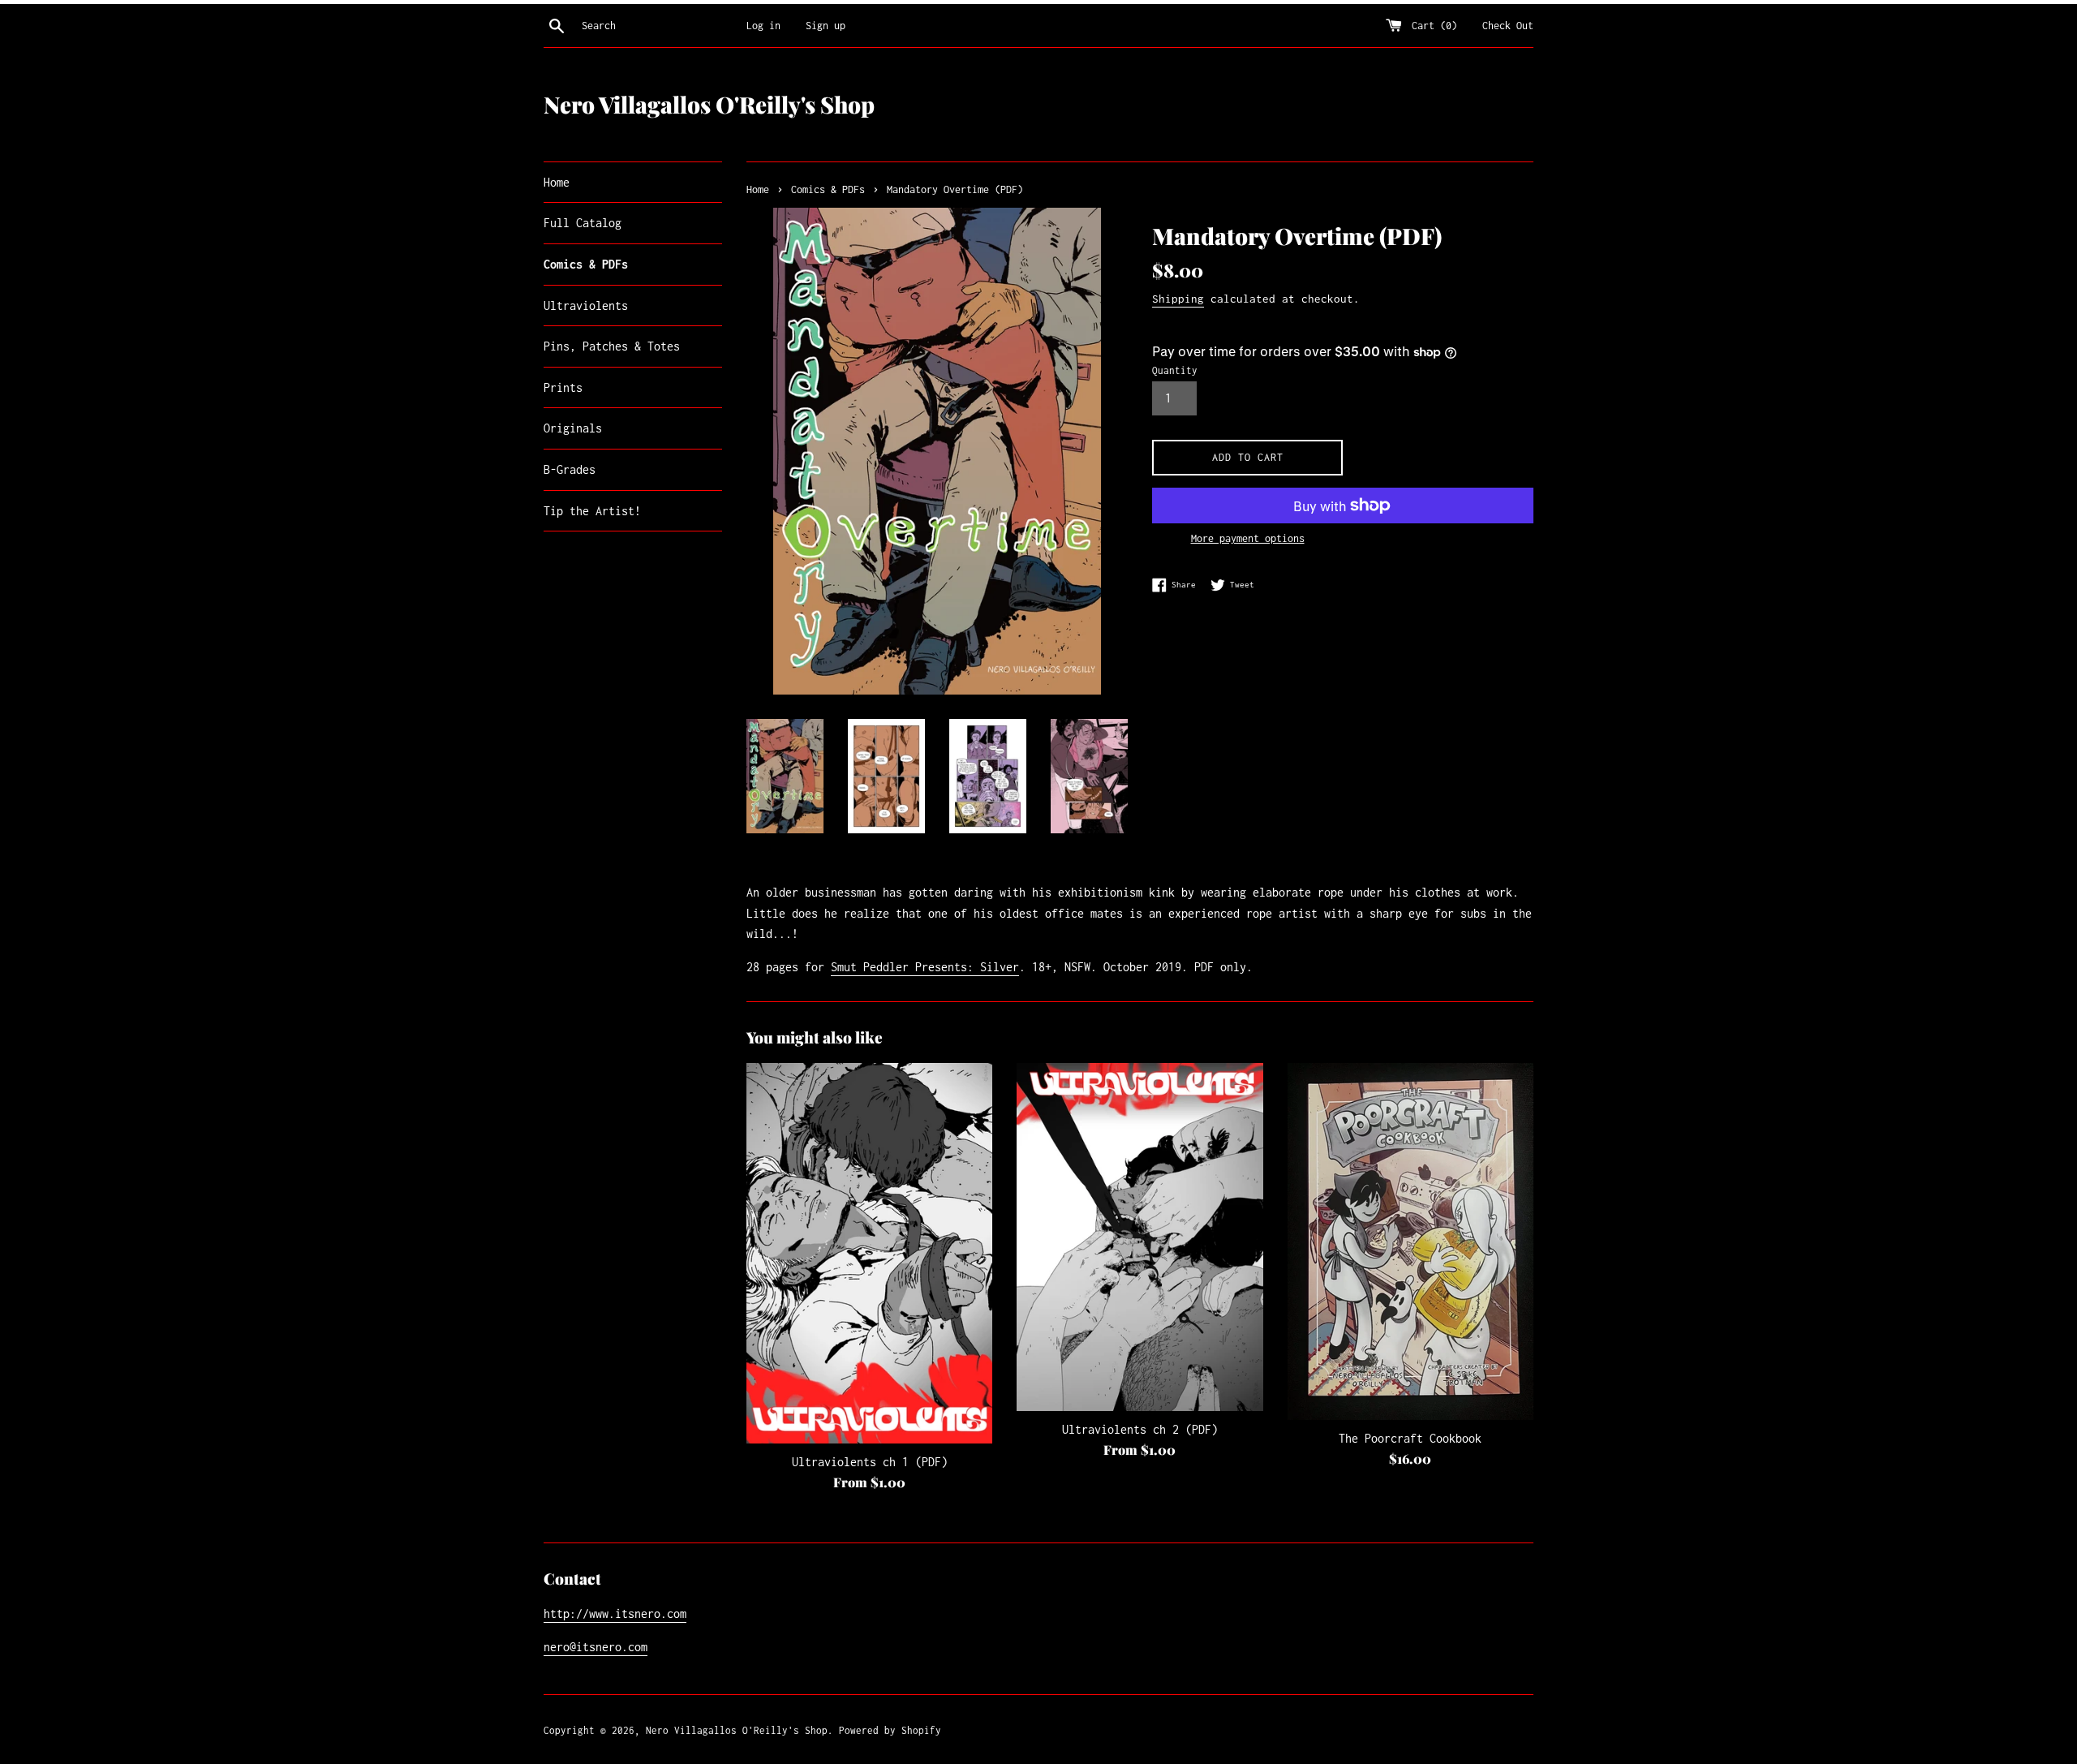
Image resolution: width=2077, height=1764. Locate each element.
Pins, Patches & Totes (612, 346)
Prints (563, 387)
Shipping (1178, 299)
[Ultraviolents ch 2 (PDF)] (1140, 1237)
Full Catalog (583, 223)
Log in (763, 26)
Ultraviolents (586, 305)
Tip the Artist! (592, 511)
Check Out (1508, 26)
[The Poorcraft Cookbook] (1410, 1241)
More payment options (1248, 538)
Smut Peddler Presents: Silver (925, 967)
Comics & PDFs (586, 264)
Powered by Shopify (890, 1730)
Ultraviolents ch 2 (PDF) (1140, 1429)
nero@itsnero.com (596, 1647)
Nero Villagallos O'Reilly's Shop (709, 104)
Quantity (1175, 370)
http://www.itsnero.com (615, 1613)
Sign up (826, 26)
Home (557, 182)
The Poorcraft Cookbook (1410, 1438)
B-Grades (570, 469)
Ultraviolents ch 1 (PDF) (870, 1462)
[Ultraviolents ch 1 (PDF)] (869, 1253)
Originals (573, 428)
